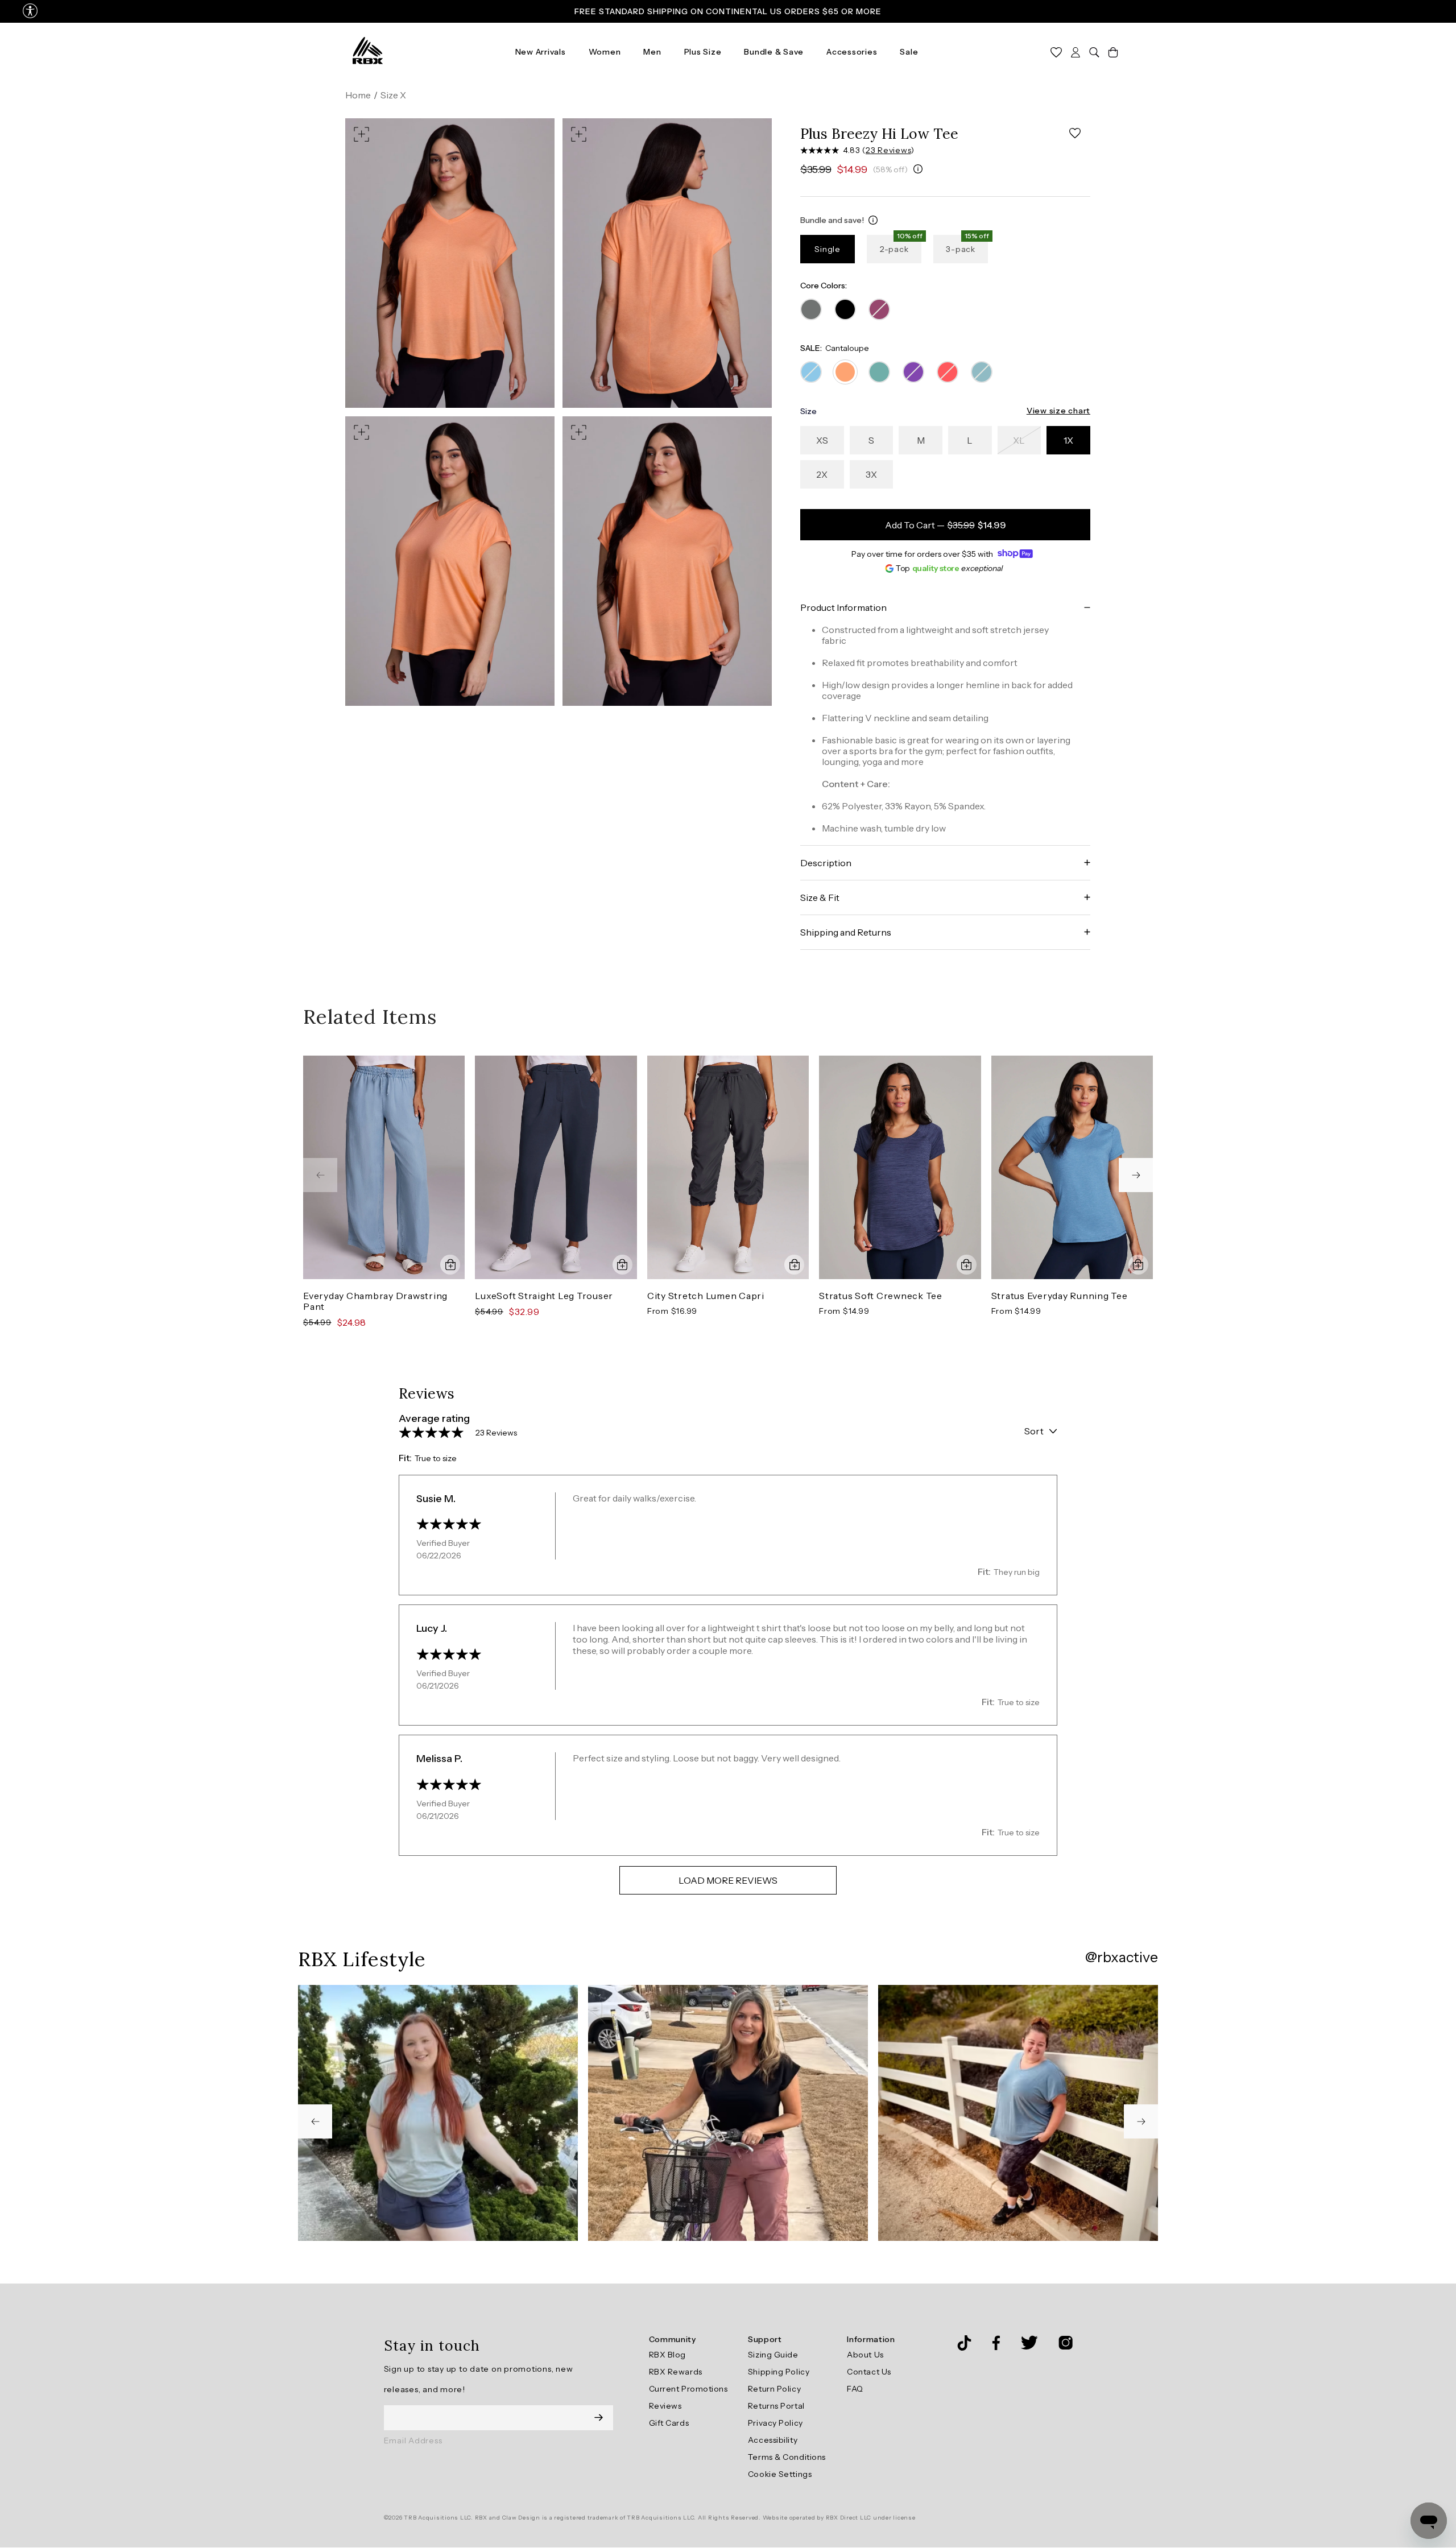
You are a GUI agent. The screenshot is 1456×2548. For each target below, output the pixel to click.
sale (909, 52)
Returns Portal (776, 2406)
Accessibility (773, 2440)
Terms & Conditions (787, 2457)
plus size (703, 52)
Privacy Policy (775, 2423)
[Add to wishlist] (1075, 133)
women (605, 52)
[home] (368, 51)
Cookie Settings (780, 2474)
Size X (393, 95)
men (652, 52)
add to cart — (946, 525)
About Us (865, 2355)
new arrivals (541, 52)
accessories (852, 52)
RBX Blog (667, 2355)
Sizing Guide (773, 2355)
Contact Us (869, 2372)
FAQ (855, 2389)
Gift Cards (669, 2423)
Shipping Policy (779, 2372)
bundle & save (774, 52)
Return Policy (774, 2389)
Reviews (665, 2406)
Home (358, 95)
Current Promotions (688, 2389)
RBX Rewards (676, 2372)
